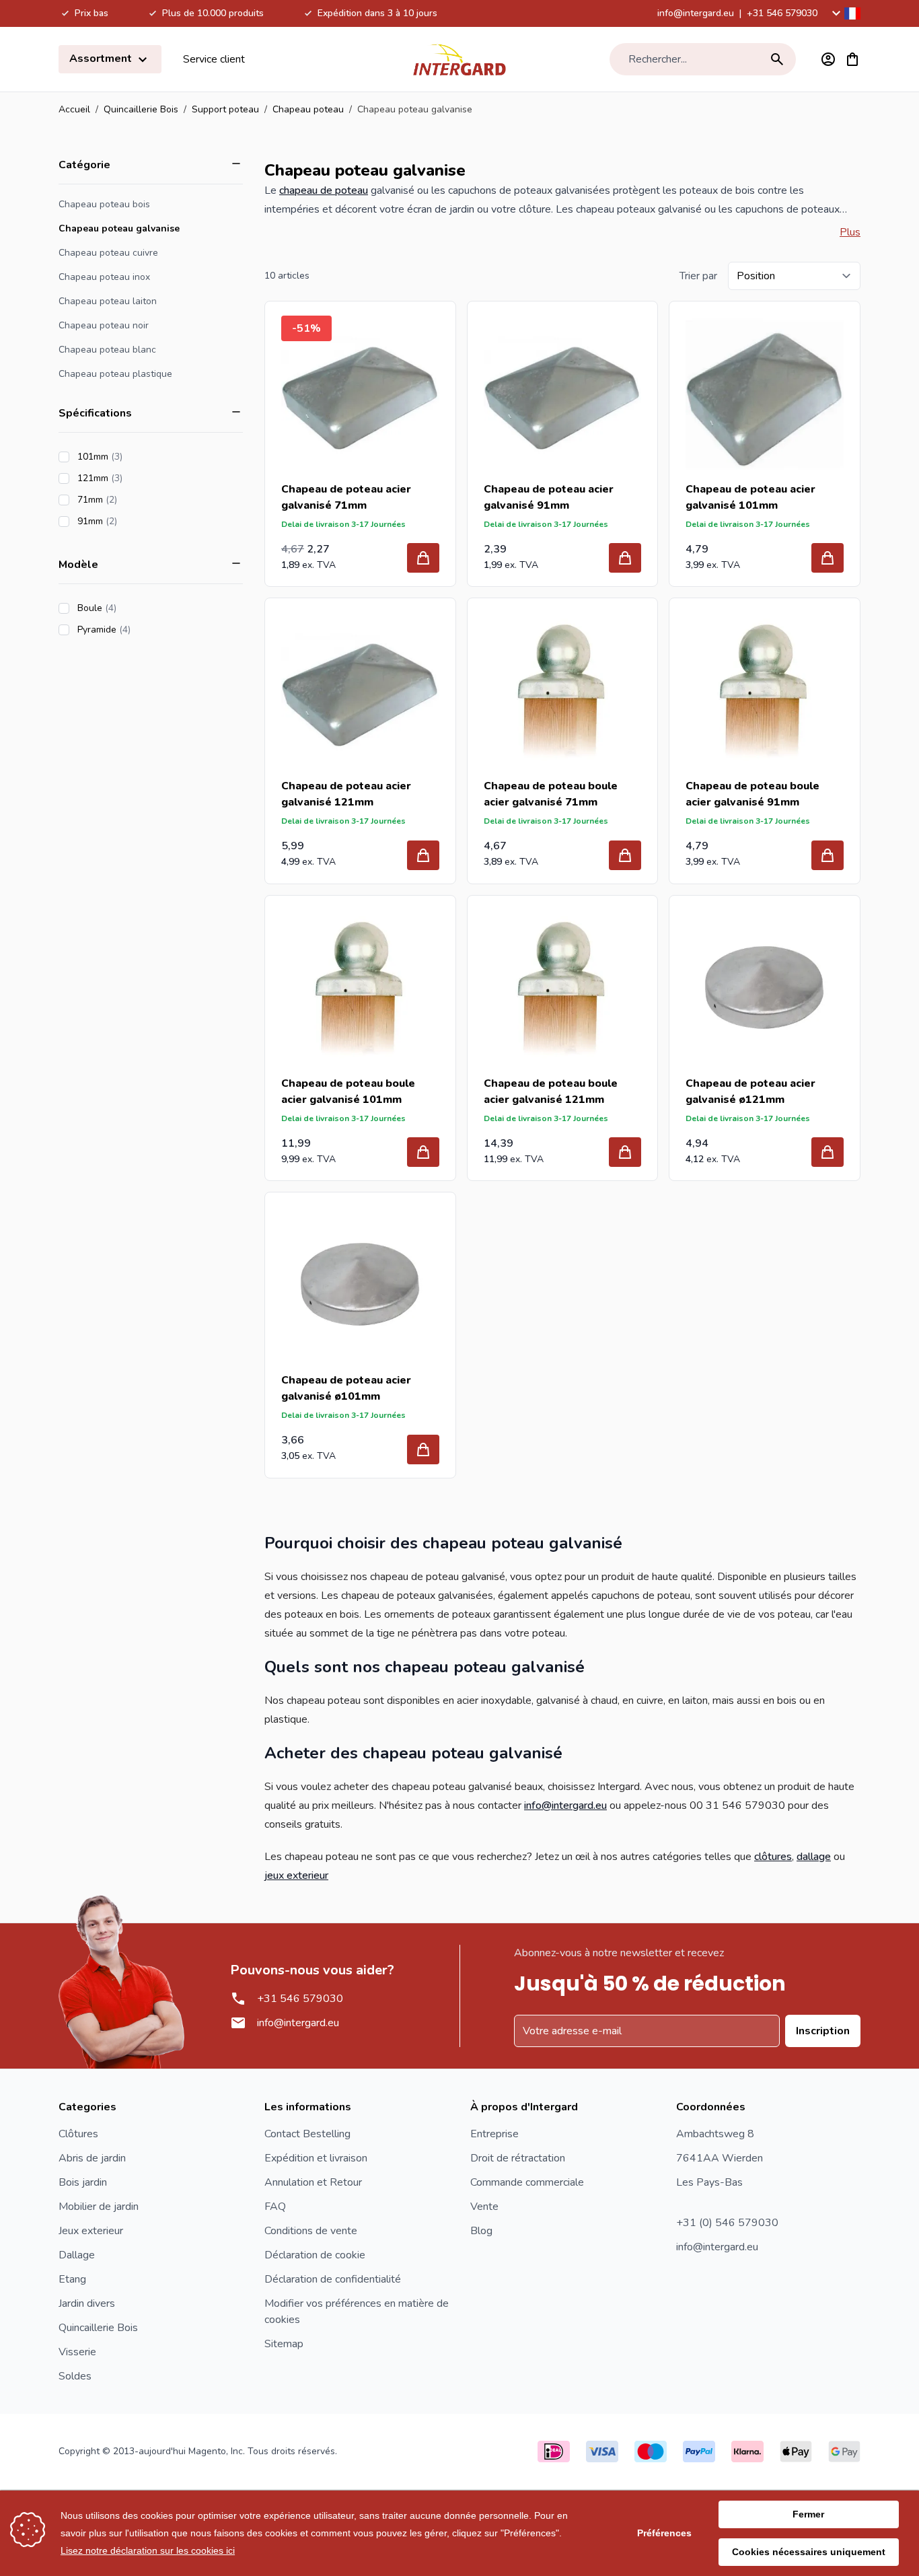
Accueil (74, 109)
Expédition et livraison (316, 2158)
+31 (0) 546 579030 (727, 2223)
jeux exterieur (296, 1875)
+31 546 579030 (782, 13)
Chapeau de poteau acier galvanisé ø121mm (750, 1092)
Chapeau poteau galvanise (119, 228)
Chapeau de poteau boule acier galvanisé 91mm (752, 794)
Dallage (77, 2255)
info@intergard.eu (696, 13)
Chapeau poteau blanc (107, 350)
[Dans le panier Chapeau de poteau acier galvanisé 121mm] (423, 855)
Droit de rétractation (518, 2158)
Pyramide (142, 630)
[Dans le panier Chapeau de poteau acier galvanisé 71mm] (423, 558)
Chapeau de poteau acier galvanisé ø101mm (346, 1388)
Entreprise (494, 2134)
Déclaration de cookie (315, 2255)
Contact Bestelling (307, 2134)
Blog (481, 2231)
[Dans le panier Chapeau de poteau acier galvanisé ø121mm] (828, 1152)
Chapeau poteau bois (104, 204)
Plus (850, 232)
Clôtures (78, 2134)
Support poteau (225, 109)
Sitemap (284, 2344)
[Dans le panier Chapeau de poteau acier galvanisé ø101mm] (423, 1450)
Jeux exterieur (91, 2231)
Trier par (698, 276)
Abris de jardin (92, 2158)
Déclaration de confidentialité (333, 2279)
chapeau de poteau (324, 190)
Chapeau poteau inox (104, 277)
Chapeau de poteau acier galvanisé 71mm (346, 497)
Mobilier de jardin (99, 2207)
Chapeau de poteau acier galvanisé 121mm (346, 794)
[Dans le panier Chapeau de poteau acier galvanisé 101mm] (828, 558)
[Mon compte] (828, 59)
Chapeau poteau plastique (115, 374)
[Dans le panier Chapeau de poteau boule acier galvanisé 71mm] (625, 855)
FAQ (275, 2207)
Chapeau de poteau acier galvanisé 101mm (750, 497)
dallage (814, 1857)
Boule (135, 608)
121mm (138, 478)
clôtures (773, 1857)
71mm (135, 500)
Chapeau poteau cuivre (108, 253)
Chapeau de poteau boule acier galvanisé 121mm (551, 1092)
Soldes (75, 2376)
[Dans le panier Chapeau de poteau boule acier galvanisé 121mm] (625, 1152)
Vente (484, 2207)
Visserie (77, 2352)
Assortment (102, 59)
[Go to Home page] (459, 59)
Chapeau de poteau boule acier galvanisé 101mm (348, 1092)
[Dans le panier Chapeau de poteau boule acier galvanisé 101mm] (423, 1152)
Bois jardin (83, 2182)
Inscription (823, 2031)
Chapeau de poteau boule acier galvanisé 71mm (551, 794)
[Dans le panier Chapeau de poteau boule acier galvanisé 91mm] (828, 855)
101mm (138, 457)
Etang (72, 2279)
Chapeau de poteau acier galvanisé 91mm (549, 497)
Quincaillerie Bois (141, 109)
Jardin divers (87, 2303)
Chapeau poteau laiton (108, 301)
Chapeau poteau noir (104, 325)
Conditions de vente (311, 2231)
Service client (214, 59)
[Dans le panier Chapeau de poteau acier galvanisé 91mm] (625, 558)
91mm (135, 521)
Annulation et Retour (313, 2182)
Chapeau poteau (308, 109)
